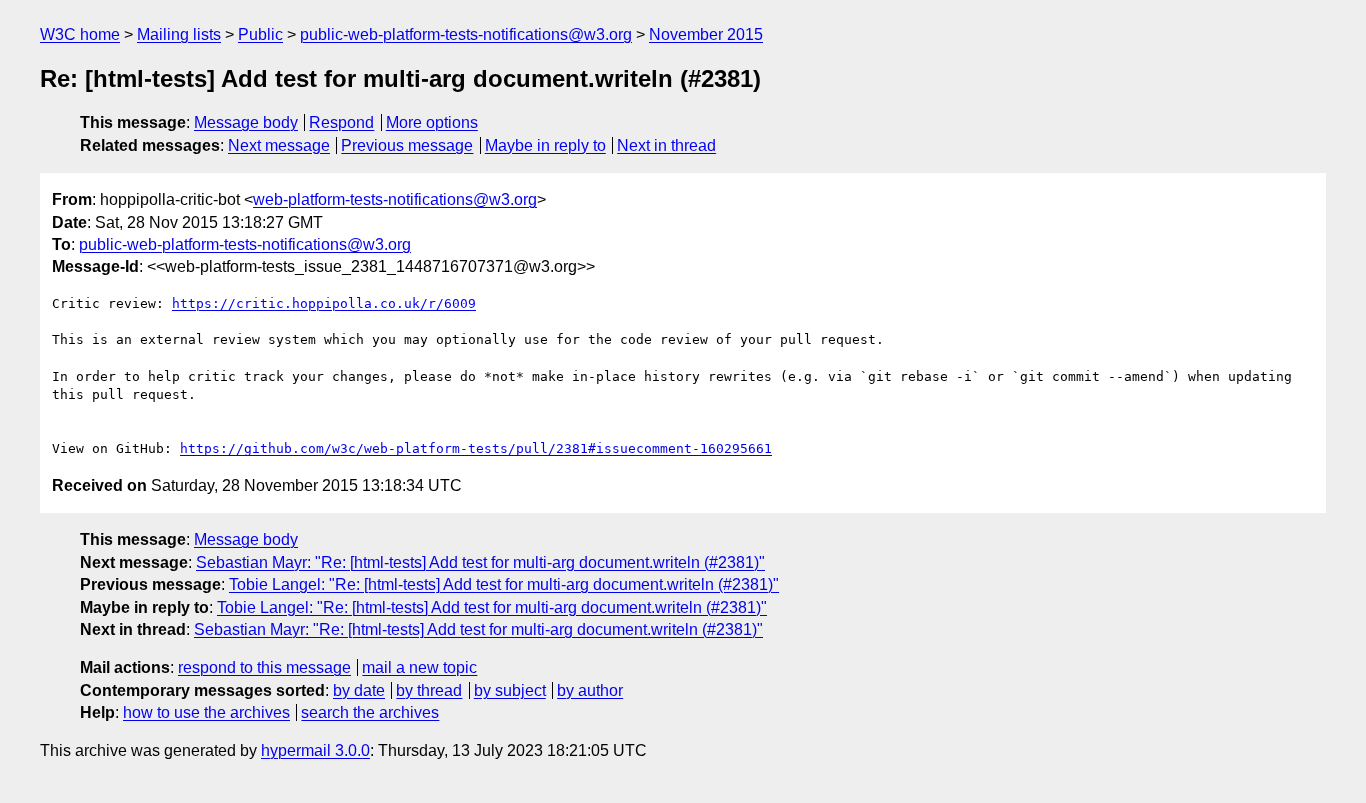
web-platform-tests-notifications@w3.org (395, 199)
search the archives (370, 712)
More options (432, 122)
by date (359, 690)
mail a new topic (419, 667)
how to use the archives (206, 712)
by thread (429, 690)
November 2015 (706, 34)
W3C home (80, 34)
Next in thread (666, 145)
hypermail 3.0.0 (315, 750)
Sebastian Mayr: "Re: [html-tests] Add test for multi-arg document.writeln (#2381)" (480, 562)
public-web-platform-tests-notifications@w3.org (466, 34)
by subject (510, 690)
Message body (246, 122)
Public (260, 34)
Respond (341, 122)
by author (590, 690)
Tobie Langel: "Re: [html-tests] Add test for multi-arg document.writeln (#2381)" (504, 584)
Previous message (407, 145)
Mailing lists (179, 34)
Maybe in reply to (545, 145)
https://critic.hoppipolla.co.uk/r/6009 (324, 303)
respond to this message (264, 667)
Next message (279, 145)
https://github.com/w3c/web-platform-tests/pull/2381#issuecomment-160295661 (476, 448)
